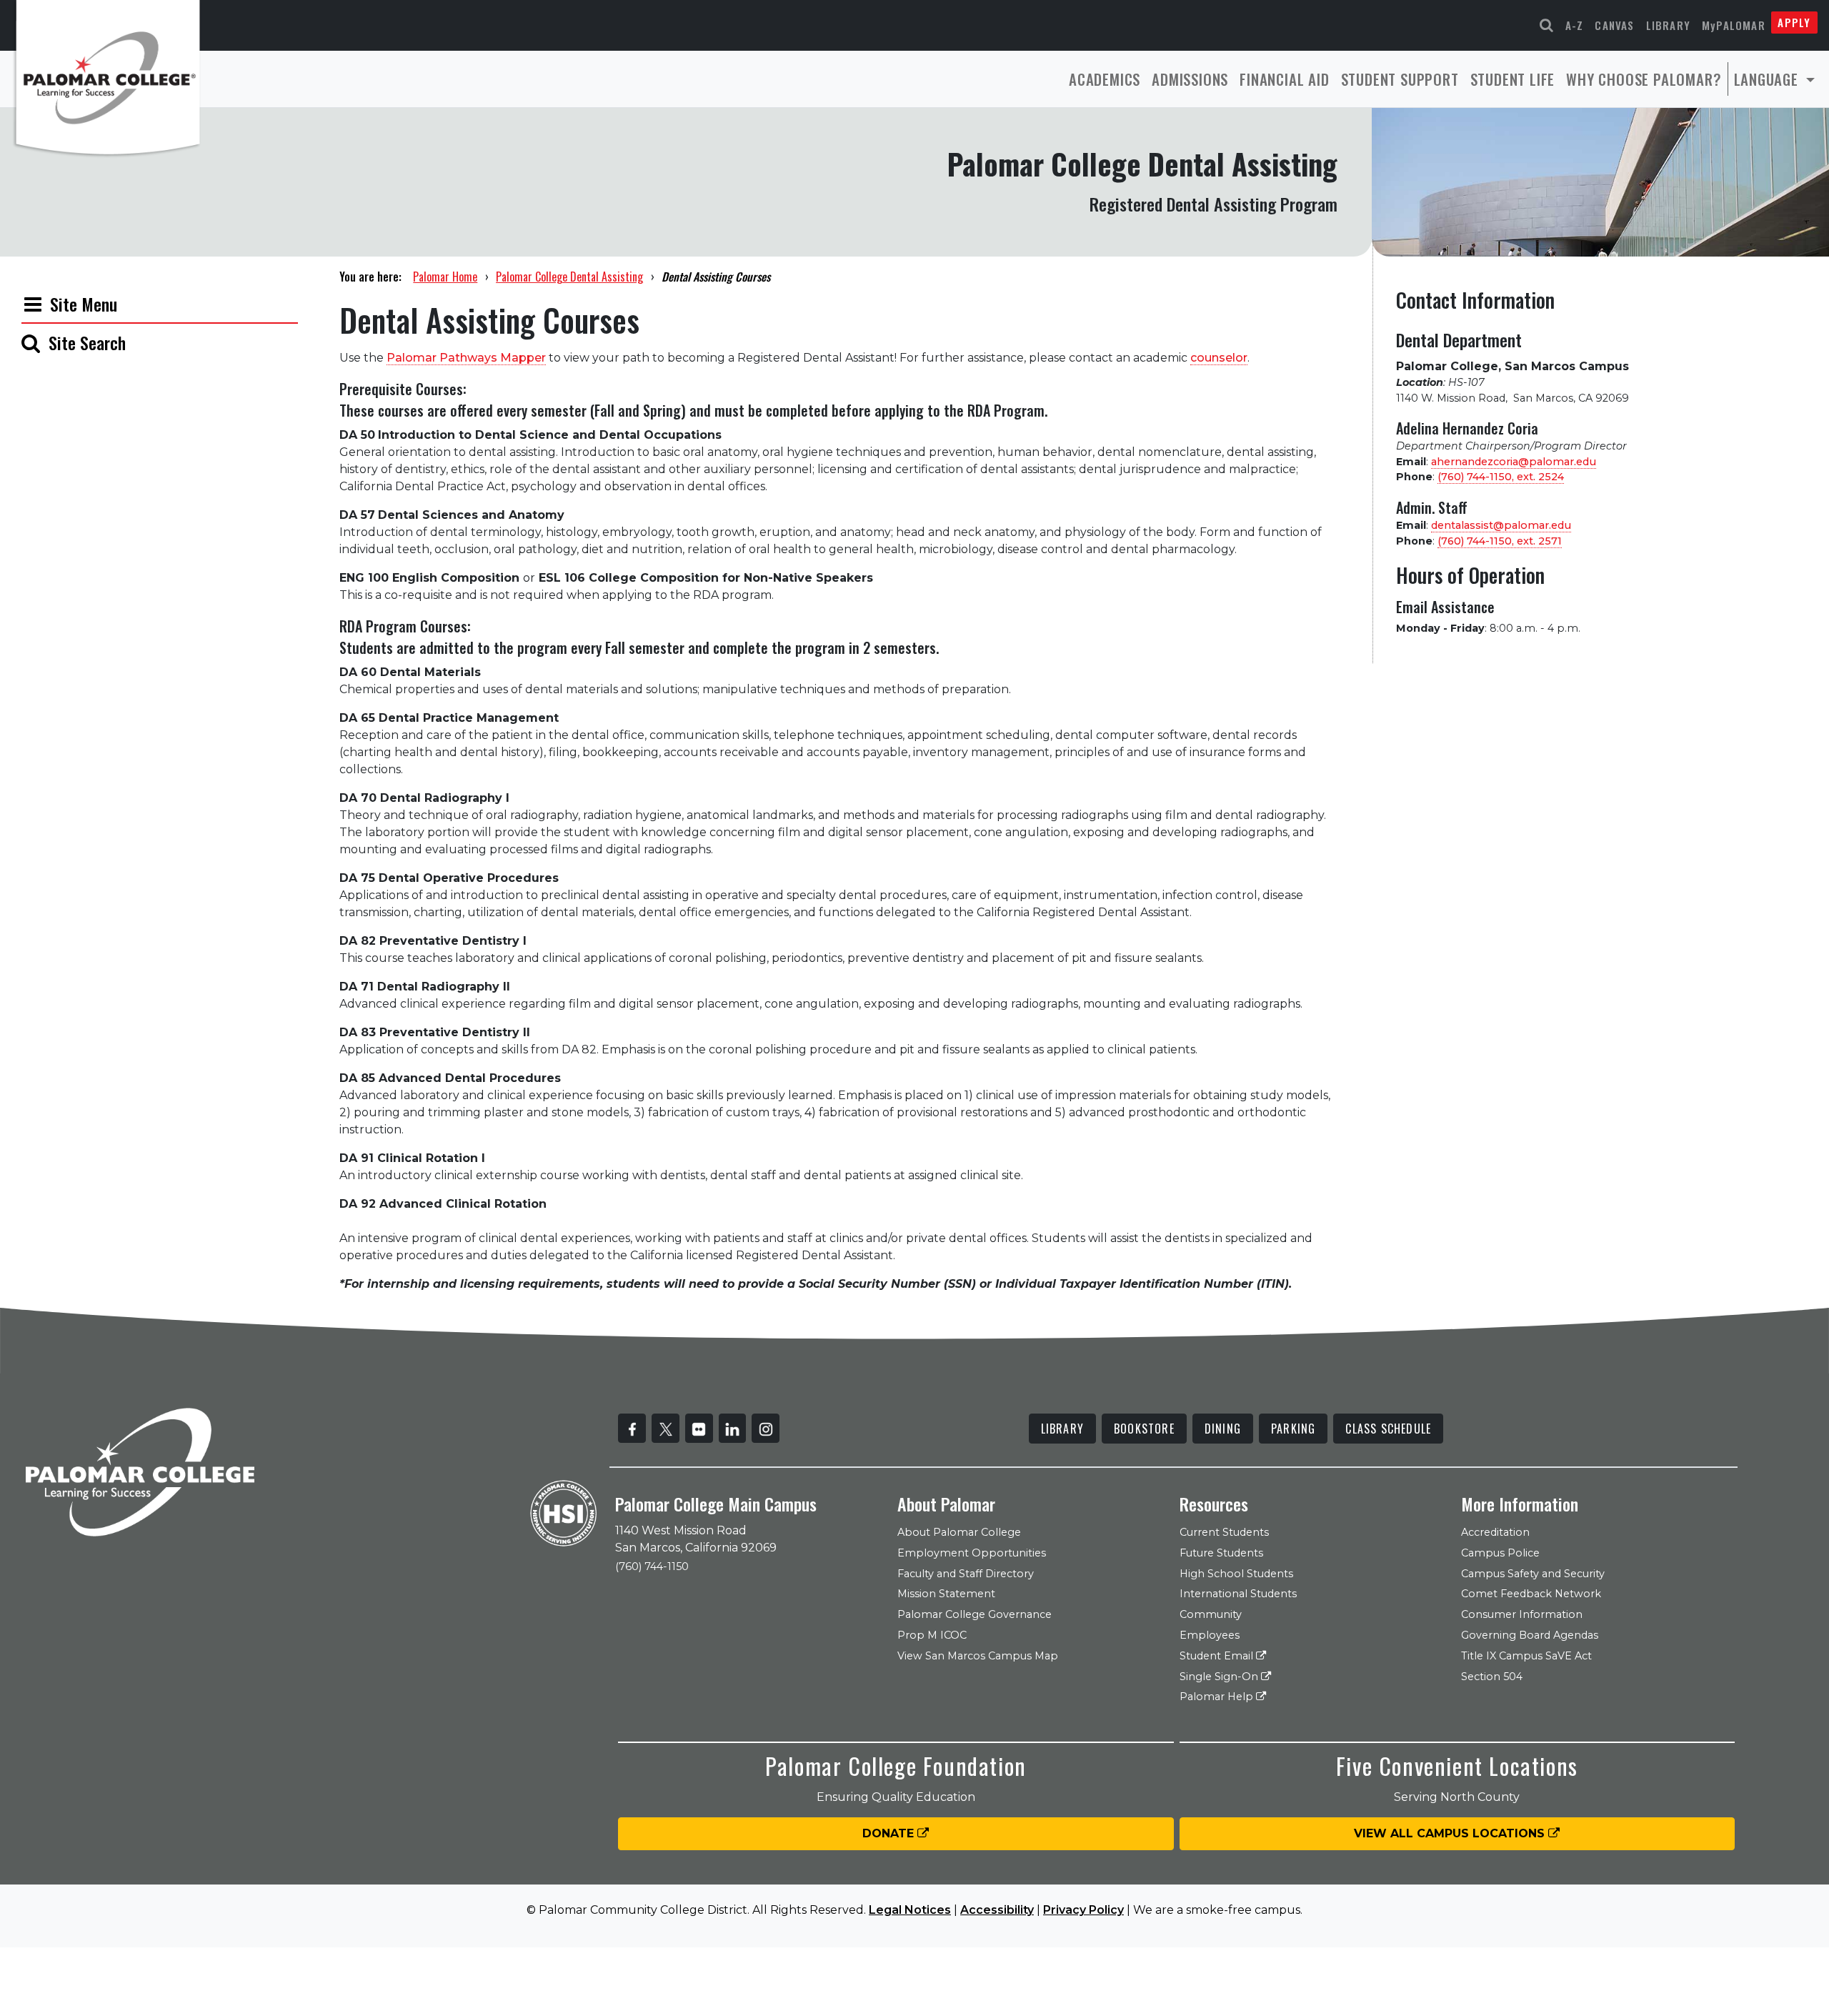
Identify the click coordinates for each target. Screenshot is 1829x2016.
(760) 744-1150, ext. (1501, 477)
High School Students (1236, 1574)
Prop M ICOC (932, 1635)
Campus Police (1500, 1553)
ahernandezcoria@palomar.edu (1514, 462)
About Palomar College (959, 1532)
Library (1668, 25)
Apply (1794, 22)
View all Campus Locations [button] (1451, 1833)
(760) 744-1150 (652, 1566)
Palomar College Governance (975, 1614)
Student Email (1218, 1656)
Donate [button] (890, 1833)
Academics (1105, 79)
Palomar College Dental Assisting (569, 277)
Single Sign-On (1220, 1677)
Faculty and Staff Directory (966, 1574)
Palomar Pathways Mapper (466, 358)
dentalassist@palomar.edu (1501, 525)
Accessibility (997, 1910)
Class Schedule (1388, 1429)
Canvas (1614, 25)
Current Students (1224, 1532)
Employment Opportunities (972, 1553)
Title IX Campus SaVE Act (1526, 1656)
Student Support (1400, 79)
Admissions (1190, 79)
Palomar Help (1218, 1697)
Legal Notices (910, 1910)
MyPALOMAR (1734, 25)
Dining (1223, 1429)
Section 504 (1492, 1677)
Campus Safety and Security (1533, 1574)
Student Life (1513, 79)
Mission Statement (946, 1594)
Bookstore (1144, 1429)
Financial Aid (1284, 79)
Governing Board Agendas (1530, 1635)
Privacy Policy (1083, 1910)
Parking (1293, 1429)
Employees (1210, 1635)
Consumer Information (1522, 1614)
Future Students (1221, 1553)
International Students (1238, 1594)
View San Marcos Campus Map (978, 1656)
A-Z (1575, 25)
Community (1211, 1614)
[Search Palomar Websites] (1547, 25)
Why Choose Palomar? (1644, 79)
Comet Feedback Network (1531, 1594)
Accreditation (1495, 1532)
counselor (1219, 358)
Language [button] (1768, 79)
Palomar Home (445, 277)
